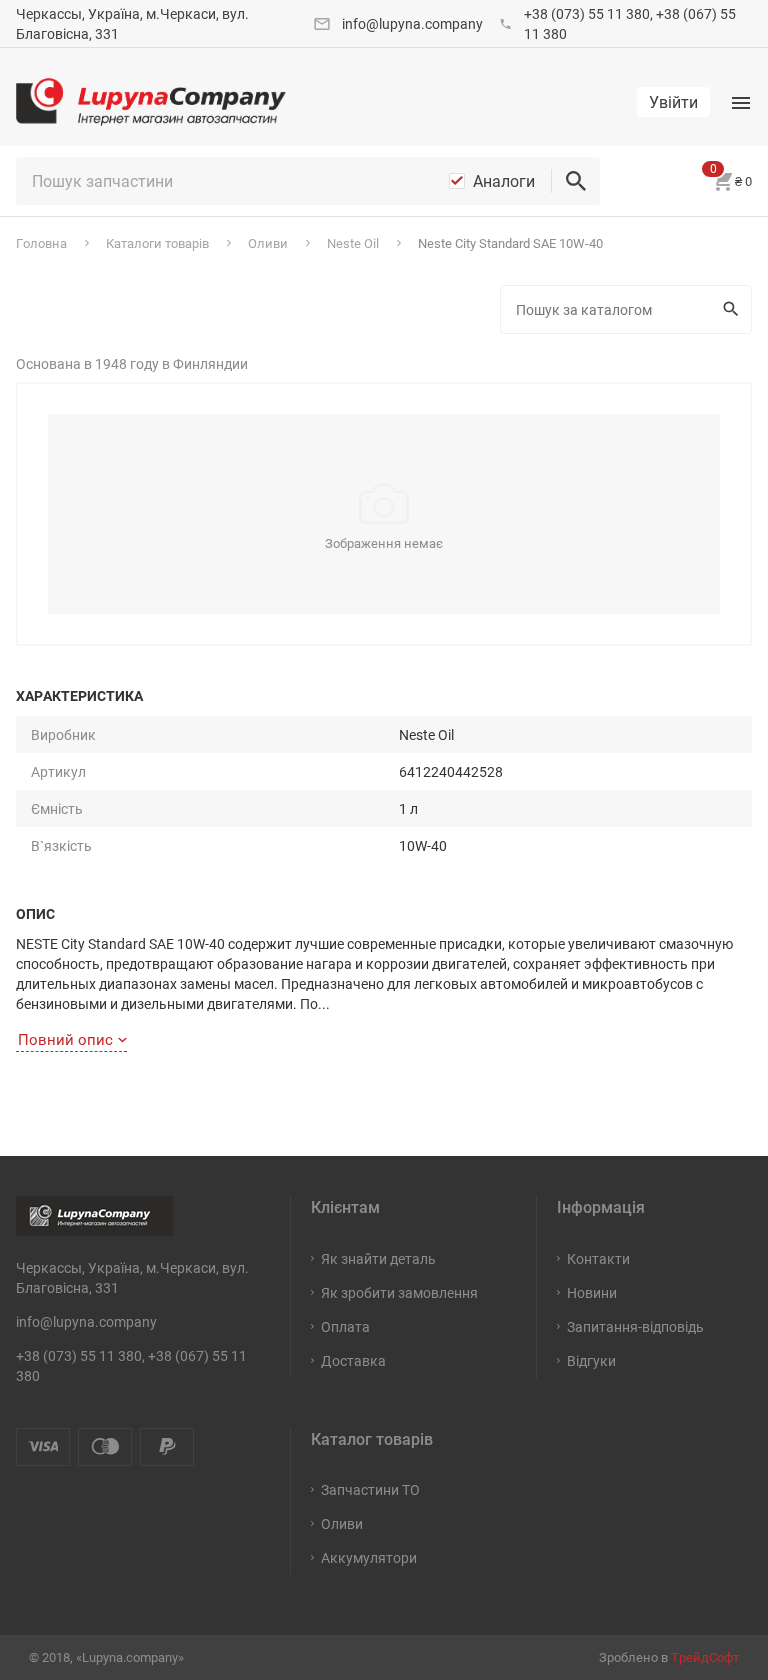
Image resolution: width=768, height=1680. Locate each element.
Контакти (598, 1258)
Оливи (342, 1523)
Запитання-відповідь (635, 1326)
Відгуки (591, 1360)
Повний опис (65, 1039)
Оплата (345, 1326)
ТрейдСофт (705, 1657)
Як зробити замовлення (399, 1292)
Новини (592, 1292)
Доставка (353, 1360)
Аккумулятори (369, 1557)
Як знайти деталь (378, 1258)
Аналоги (504, 181)
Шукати (733, 309)
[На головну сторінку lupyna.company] (151, 102)
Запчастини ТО (370, 1489)
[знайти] (576, 181)
